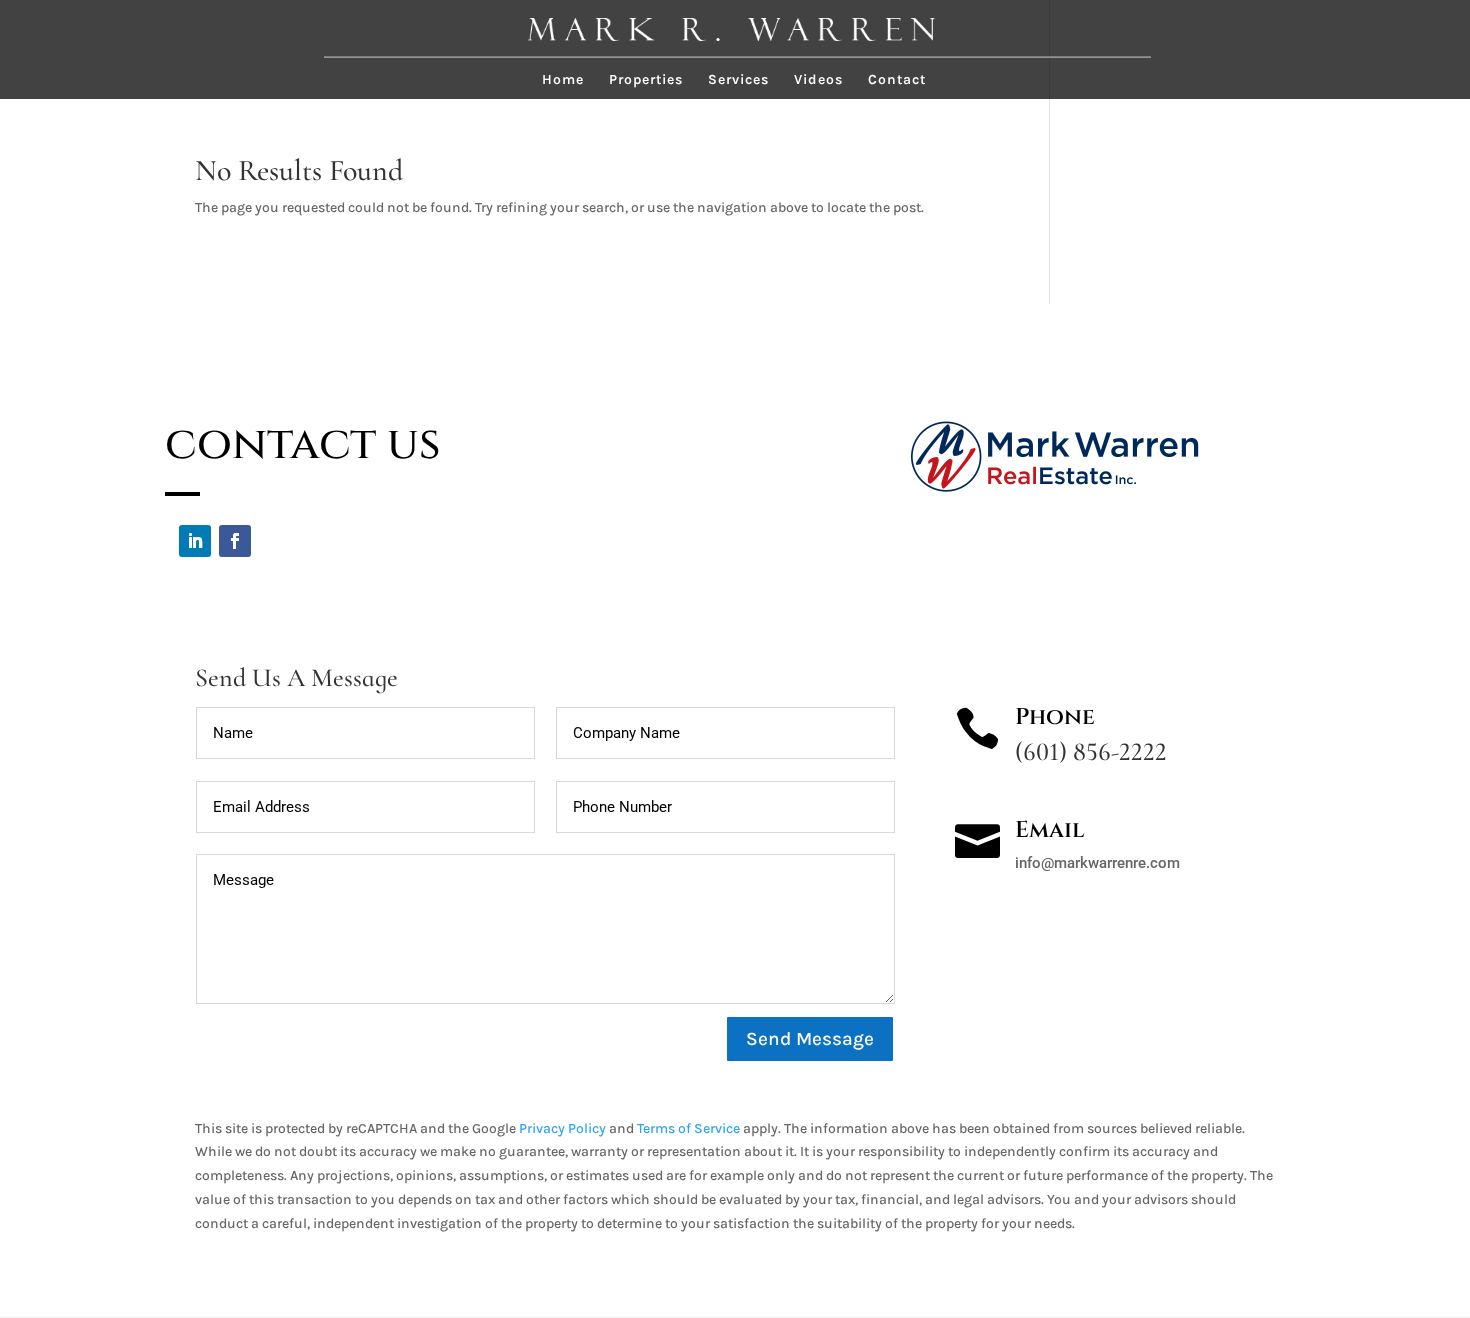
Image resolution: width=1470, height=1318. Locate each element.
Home (563, 80)
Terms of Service (688, 1128)
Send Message (810, 1039)
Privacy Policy (562, 1128)
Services (738, 80)
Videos (818, 80)
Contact (897, 80)
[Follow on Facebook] (235, 541)
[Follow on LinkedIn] (195, 541)
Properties (646, 80)
